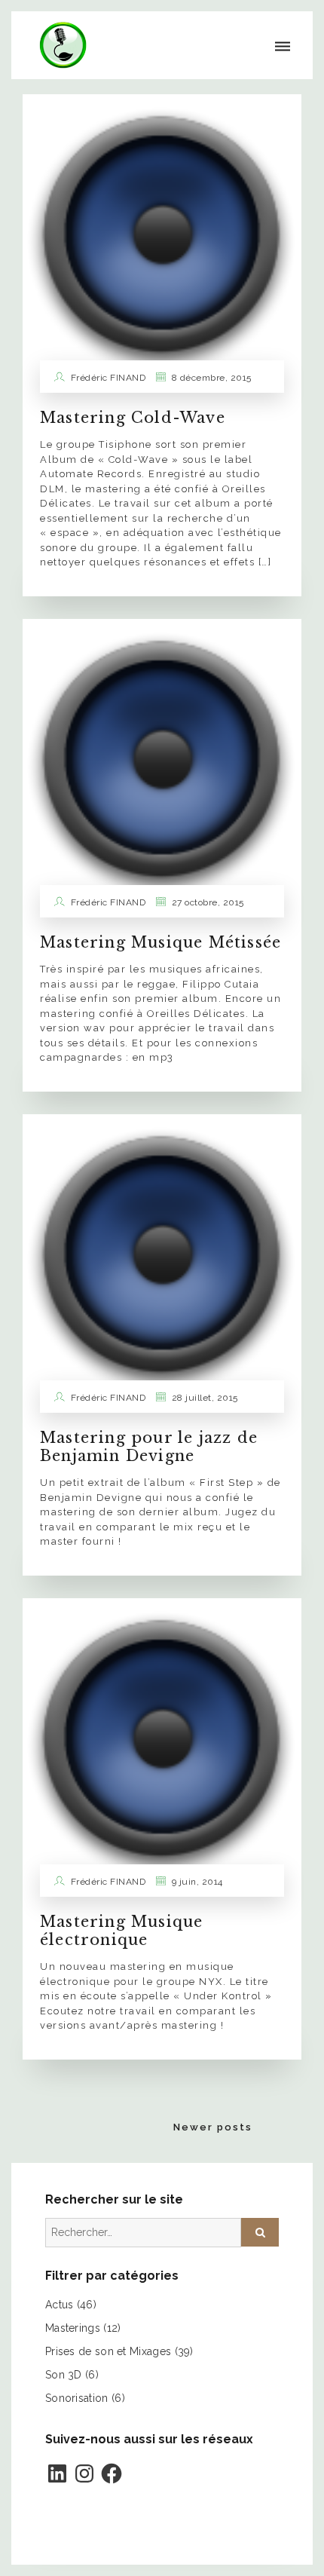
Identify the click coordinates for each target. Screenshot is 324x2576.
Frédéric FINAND (109, 378)
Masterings (73, 2328)
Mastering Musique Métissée (160, 942)
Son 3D (64, 2375)
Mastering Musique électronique (121, 1931)
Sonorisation (77, 2398)
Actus (60, 2305)
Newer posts (213, 2127)
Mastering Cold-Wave (133, 418)
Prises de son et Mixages (108, 2351)
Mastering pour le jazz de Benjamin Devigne (149, 1447)
